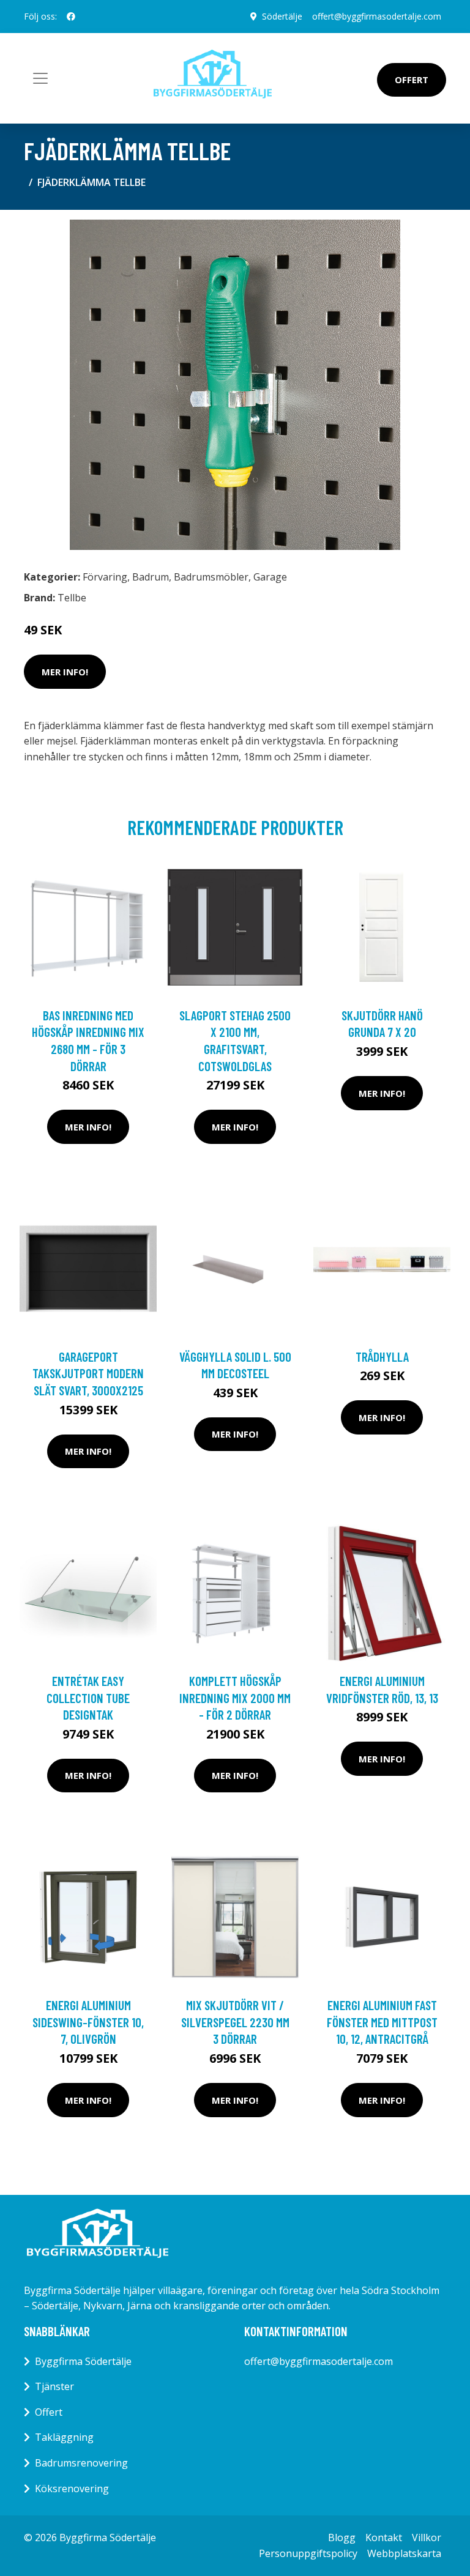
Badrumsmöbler (211, 577)
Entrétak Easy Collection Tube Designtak (88, 1698)
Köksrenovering (72, 2489)
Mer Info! (65, 672)
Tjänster (54, 2386)
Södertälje (282, 16)
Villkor (427, 2537)
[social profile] (71, 17)
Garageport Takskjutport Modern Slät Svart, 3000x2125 (88, 1373)
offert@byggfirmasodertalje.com (377, 16)
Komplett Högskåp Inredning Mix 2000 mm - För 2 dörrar (235, 1698)
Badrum (151, 577)
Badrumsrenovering (81, 2463)
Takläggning (64, 2437)
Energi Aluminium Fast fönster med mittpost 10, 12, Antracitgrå (382, 2022)
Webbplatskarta (404, 2553)
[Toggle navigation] (40, 78)
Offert (412, 80)
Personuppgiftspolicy (308, 2553)
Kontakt (384, 2537)
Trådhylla (382, 1357)
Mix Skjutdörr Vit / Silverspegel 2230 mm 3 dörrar (235, 2022)
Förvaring (105, 577)
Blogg (342, 2537)
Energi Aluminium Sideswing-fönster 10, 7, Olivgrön (88, 2022)
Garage (270, 577)
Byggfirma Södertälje (83, 2361)
